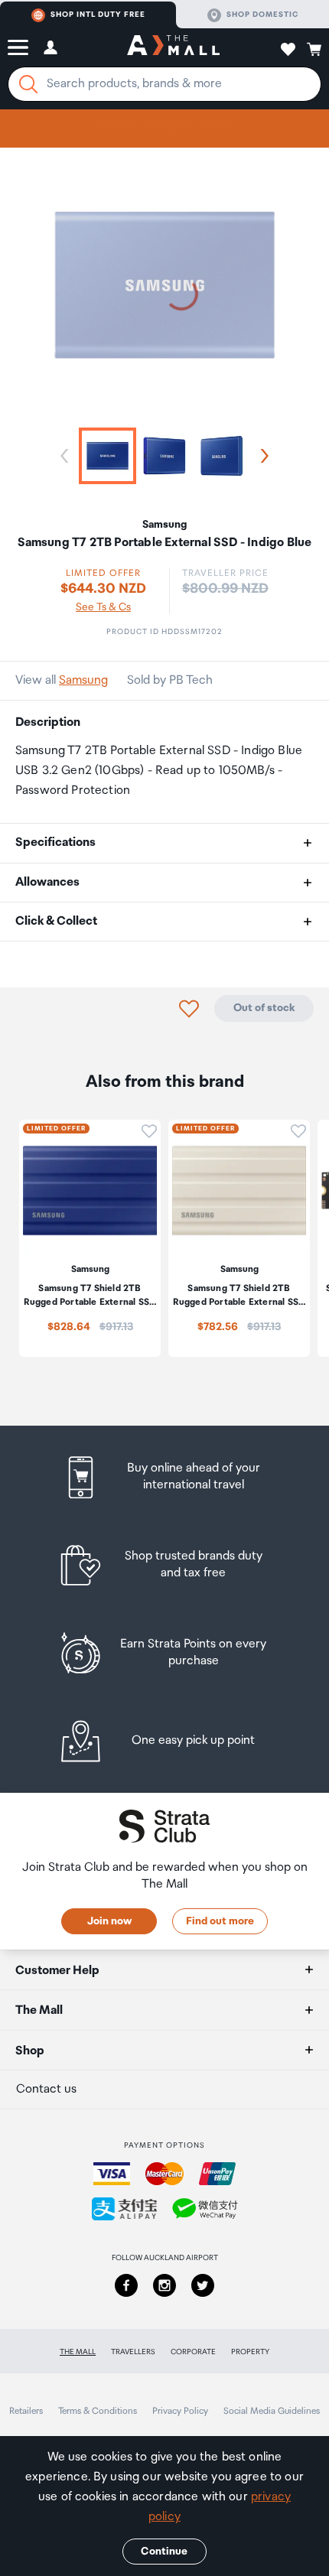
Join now (109, 1921)
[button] (18, 47)
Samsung (83, 680)
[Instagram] (164, 2285)
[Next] (262, 456)
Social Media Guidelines (272, 2411)
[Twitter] (203, 2285)
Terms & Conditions (98, 2411)
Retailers (26, 2411)
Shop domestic (262, 15)
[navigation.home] (173, 47)
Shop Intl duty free (98, 15)
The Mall (78, 2352)
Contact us (46, 2089)
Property (250, 2352)
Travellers (133, 2352)
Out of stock (264, 1008)
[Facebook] (126, 2285)
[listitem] (165, 1477)
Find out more (220, 1921)
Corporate (193, 2352)
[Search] (28, 84)
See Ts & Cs (103, 607)
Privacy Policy (180, 2411)
